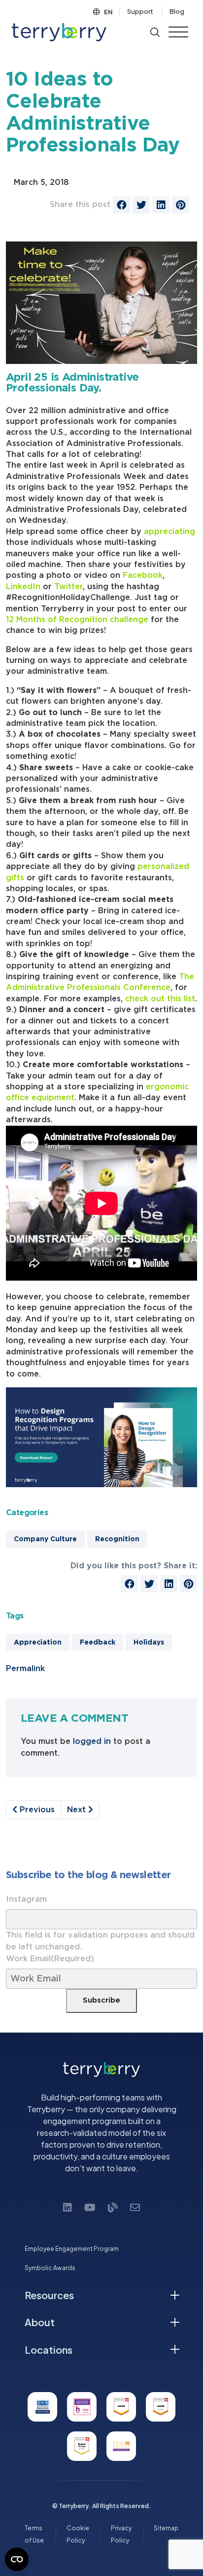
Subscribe (101, 2000)
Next (78, 1810)
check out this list (160, 999)
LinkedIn (23, 587)
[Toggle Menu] (178, 32)
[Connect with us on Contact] (135, 2207)
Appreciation (38, 1643)
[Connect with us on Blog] (113, 2207)
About (40, 2322)
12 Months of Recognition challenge (77, 620)
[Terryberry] (59, 32)
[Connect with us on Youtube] (90, 2207)
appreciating (169, 532)
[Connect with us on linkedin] (68, 2207)
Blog (177, 11)
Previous (36, 1810)
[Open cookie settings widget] (17, 2559)
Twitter (68, 587)
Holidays (149, 1643)
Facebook (143, 575)
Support (140, 11)
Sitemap (166, 2528)
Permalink (25, 1669)
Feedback (98, 1643)
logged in (92, 1741)
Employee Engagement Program (72, 2249)
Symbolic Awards (50, 2268)
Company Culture (45, 1539)
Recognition (117, 1539)
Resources (49, 2295)
